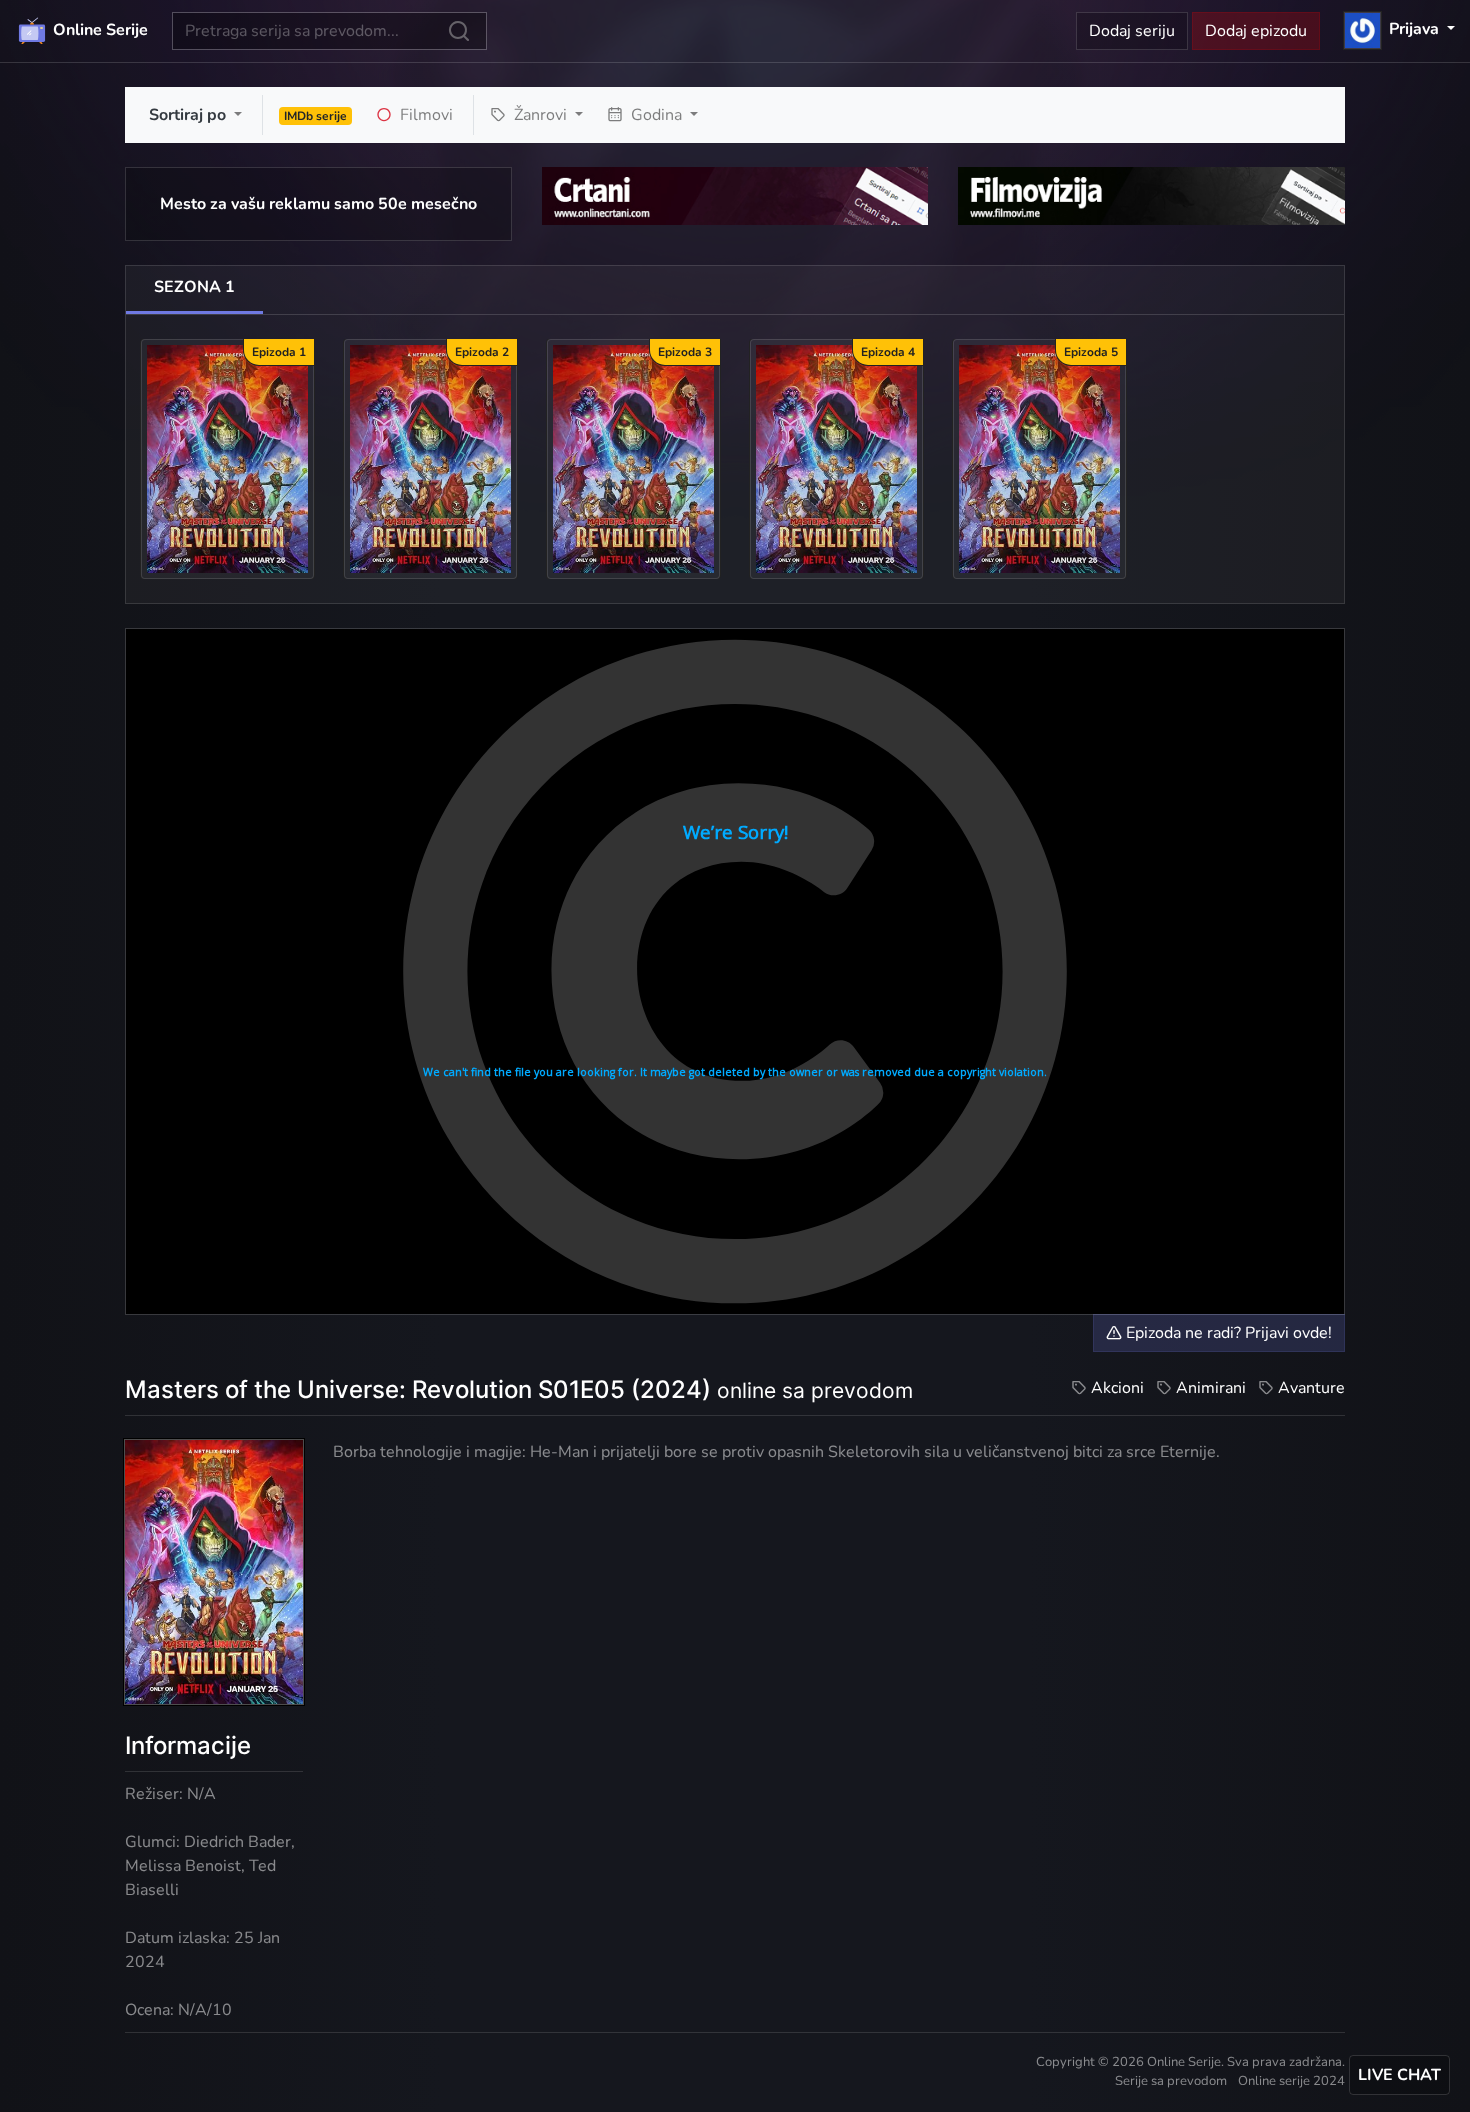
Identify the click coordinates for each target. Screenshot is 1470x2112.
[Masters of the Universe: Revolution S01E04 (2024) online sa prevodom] (836, 458)
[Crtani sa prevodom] (735, 195)
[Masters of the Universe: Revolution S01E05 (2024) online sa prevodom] (1039, 458)
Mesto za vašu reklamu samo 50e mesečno (318, 204)
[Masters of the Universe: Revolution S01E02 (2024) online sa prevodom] (430, 458)
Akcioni (1117, 1388)
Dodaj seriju (1132, 31)
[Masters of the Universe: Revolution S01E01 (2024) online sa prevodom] (227, 458)
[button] (1399, 29)
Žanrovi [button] (540, 115)
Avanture (1311, 1388)
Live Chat (1399, 2075)
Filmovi (424, 115)
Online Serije (98, 30)
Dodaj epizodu (1256, 31)
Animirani (1211, 1388)
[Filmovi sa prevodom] (1151, 195)
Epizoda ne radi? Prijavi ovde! (1227, 1333)
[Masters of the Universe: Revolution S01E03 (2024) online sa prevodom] (633, 458)
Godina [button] (656, 115)
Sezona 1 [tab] (194, 287)
